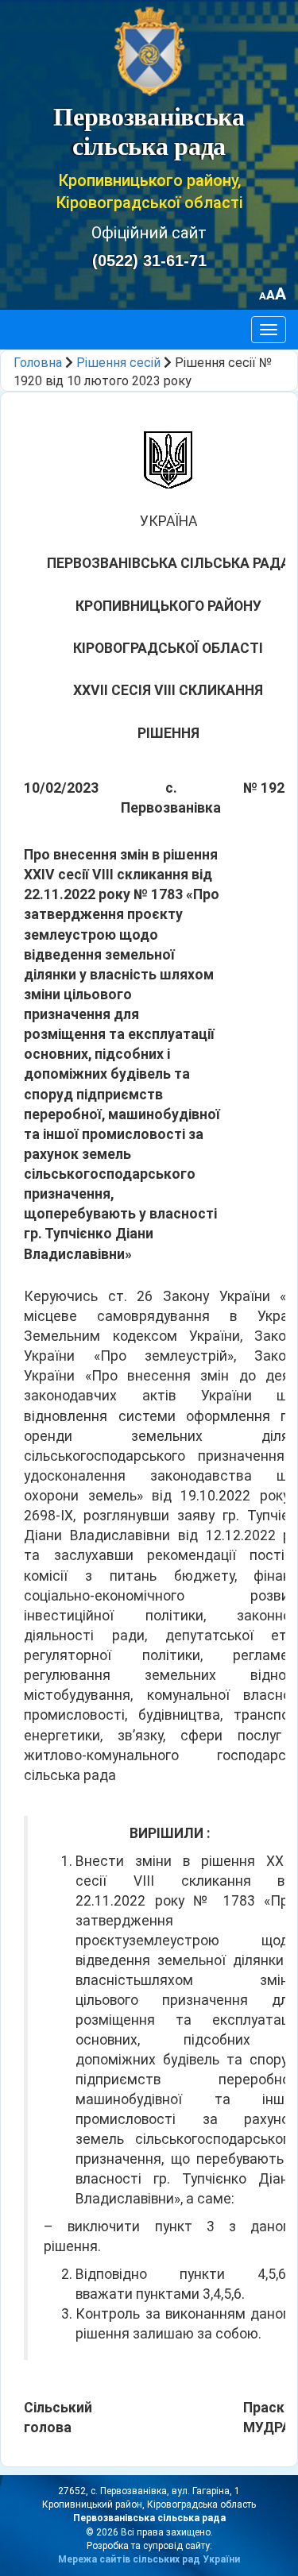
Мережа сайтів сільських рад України (149, 2559)
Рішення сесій (118, 363)
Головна (38, 363)
